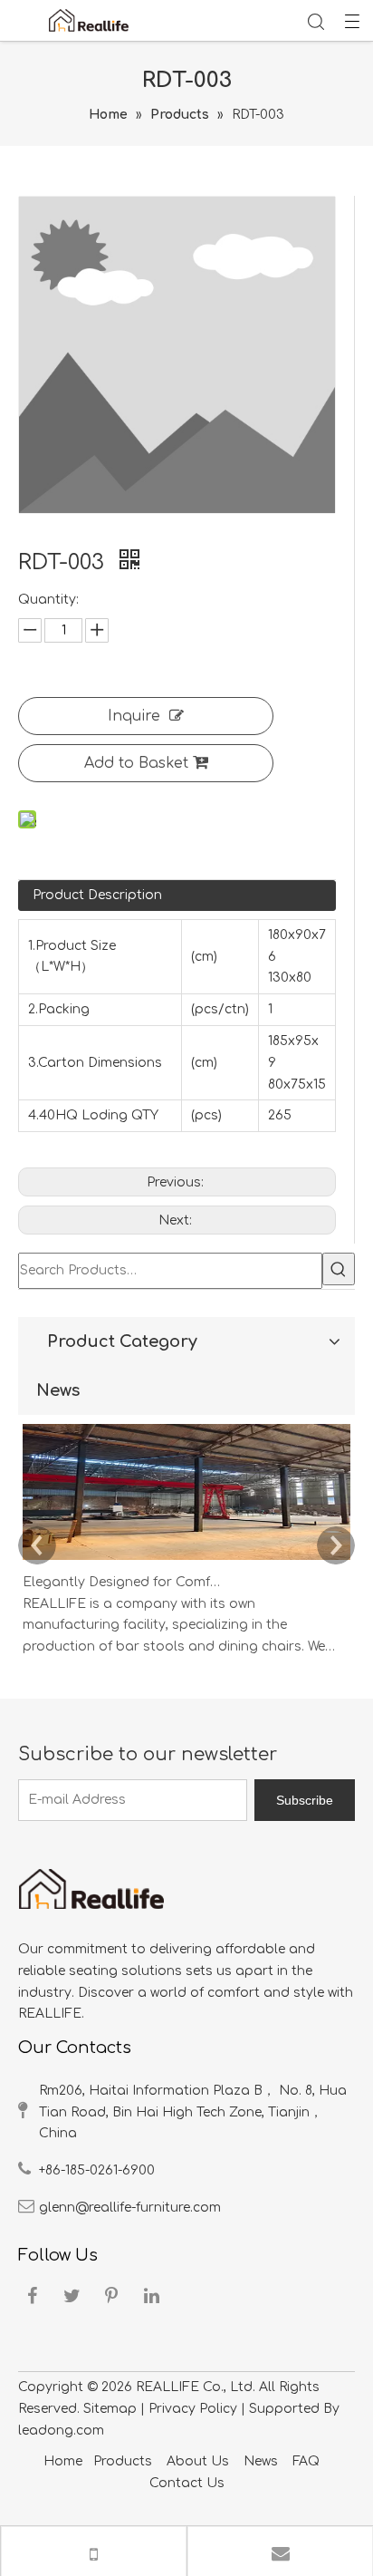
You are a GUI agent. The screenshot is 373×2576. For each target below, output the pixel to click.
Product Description (97, 895)
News (261, 2461)
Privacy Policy (193, 2409)
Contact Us (187, 2483)
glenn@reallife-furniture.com (130, 2208)
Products (123, 2461)
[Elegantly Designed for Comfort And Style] (186, 1560)
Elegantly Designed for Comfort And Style (125, 1582)
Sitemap (110, 2409)
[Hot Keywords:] (339, 1269)
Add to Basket (136, 763)
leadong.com (61, 2431)
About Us (200, 2461)
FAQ (306, 2461)
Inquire (134, 716)
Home (63, 2461)
